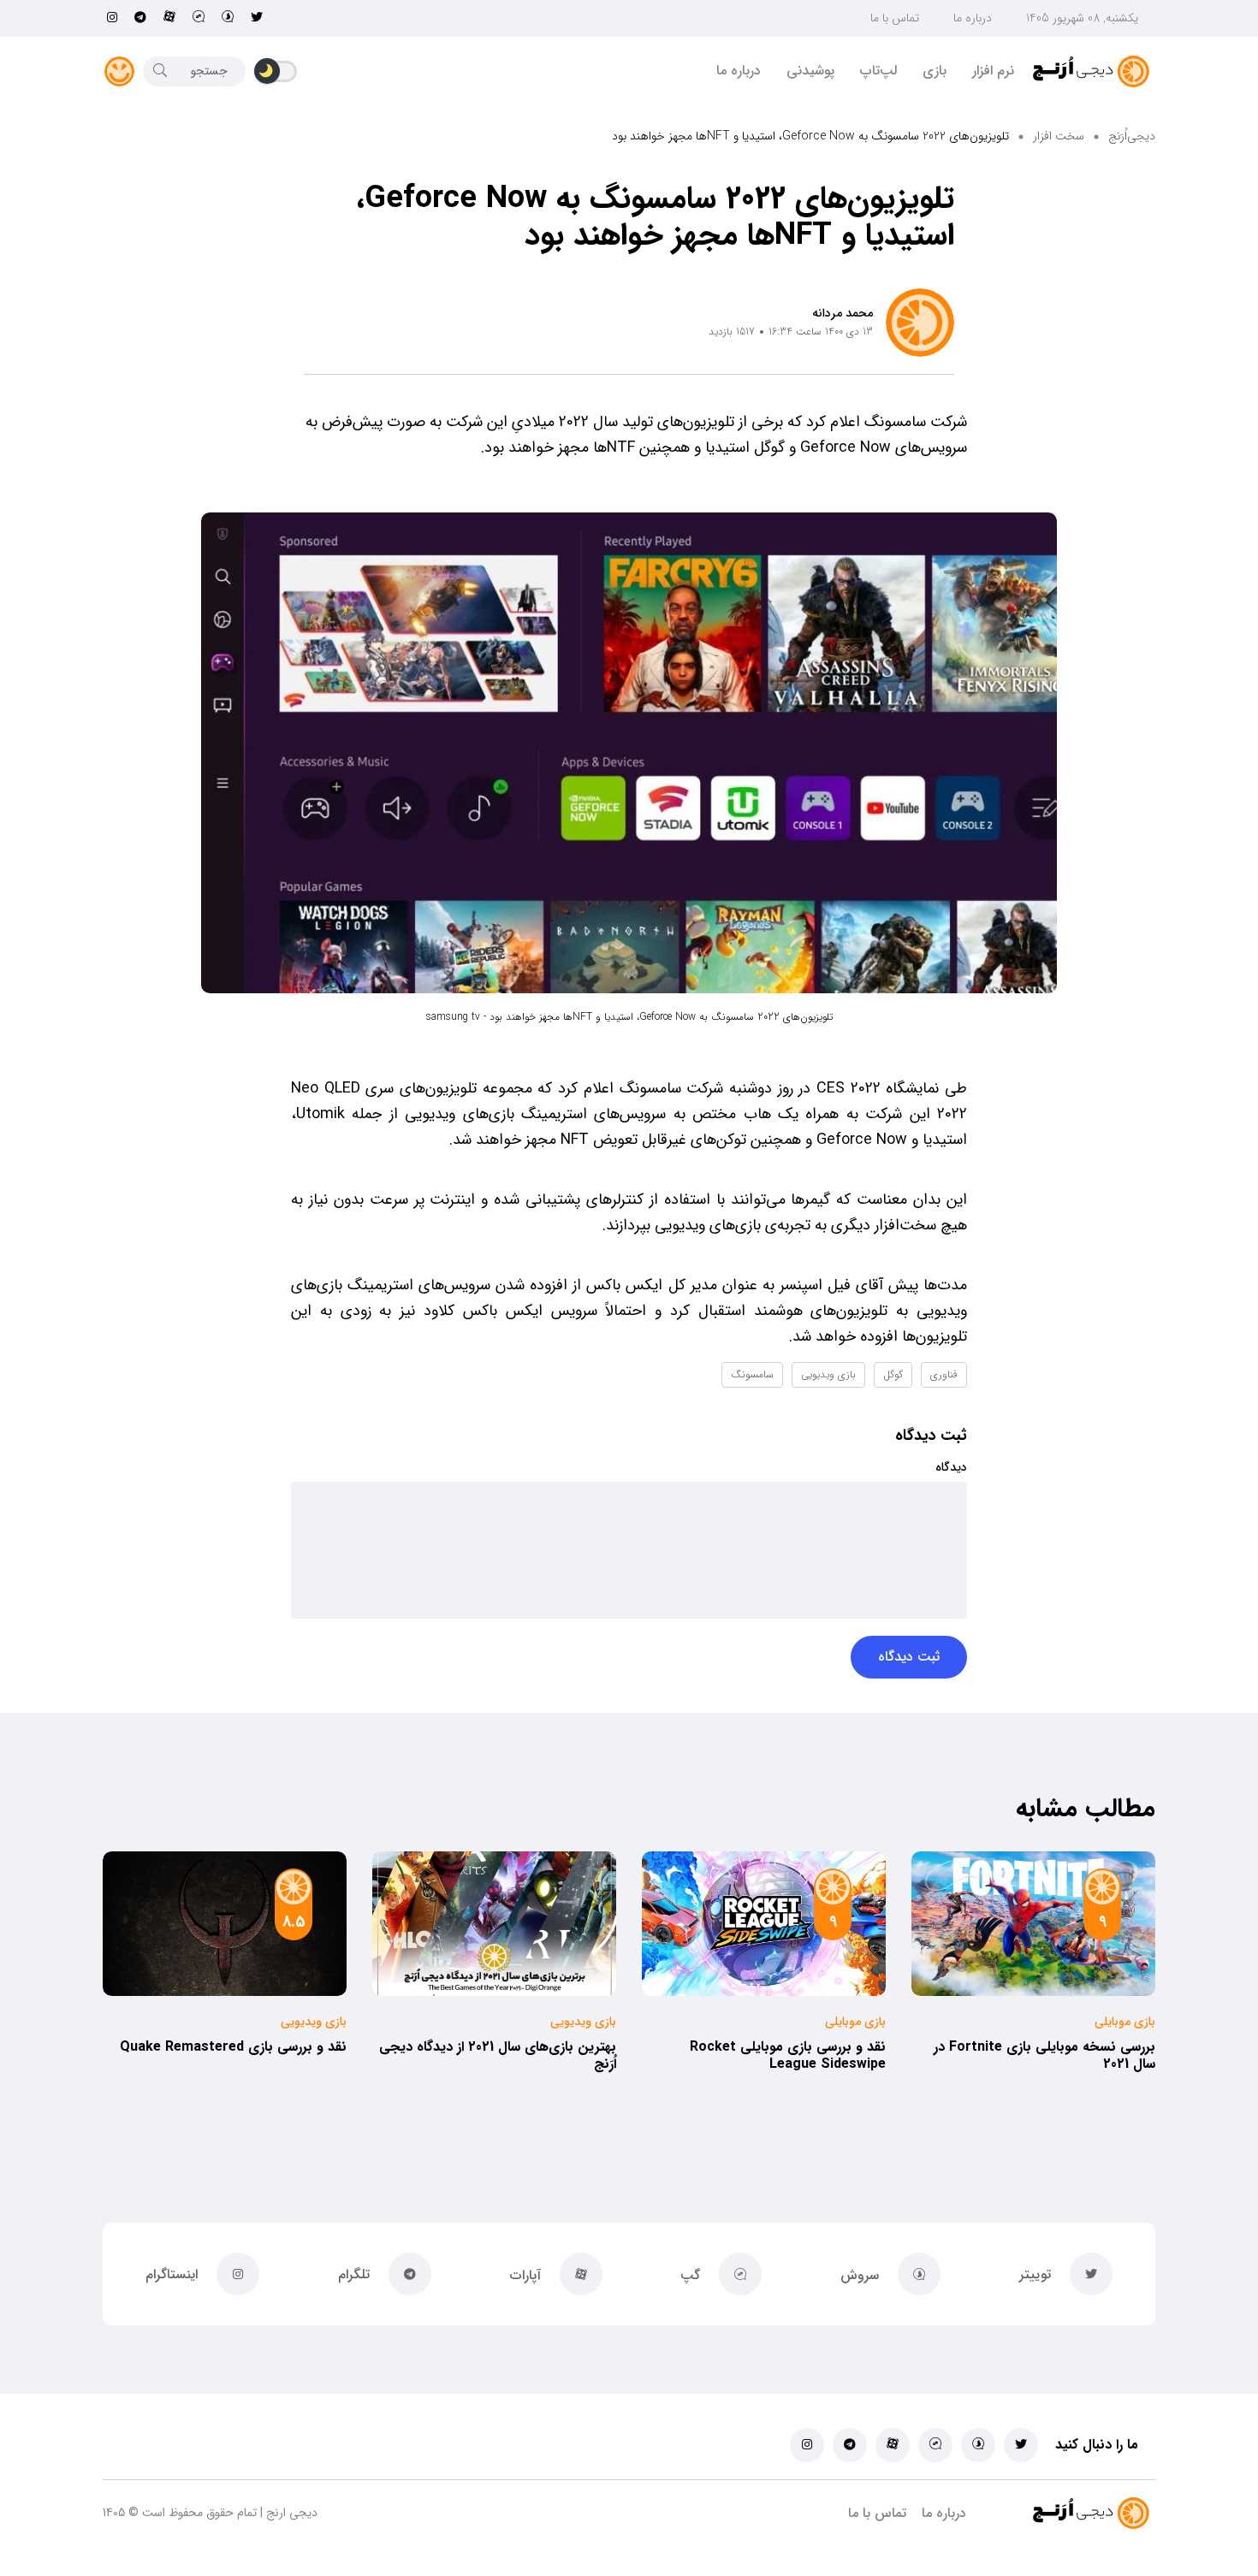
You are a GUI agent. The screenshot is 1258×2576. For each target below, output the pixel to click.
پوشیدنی (810, 71)
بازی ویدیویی (828, 1374)
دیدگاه (951, 1467)
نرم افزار (993, 71)
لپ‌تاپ (878, 71)
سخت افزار (1059, 136)
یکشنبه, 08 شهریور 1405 (1082, 18)
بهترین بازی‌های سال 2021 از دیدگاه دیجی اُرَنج (498, 2055)
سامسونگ (752, 1374)
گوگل (893, 1374)
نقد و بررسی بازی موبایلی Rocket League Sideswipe (788, 2055)
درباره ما (973, 18)
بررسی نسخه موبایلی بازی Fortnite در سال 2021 (1044, 2055)
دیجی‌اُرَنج (1132, 136)
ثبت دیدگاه (909, 1657)
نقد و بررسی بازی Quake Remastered (233, 2047)
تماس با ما (895, 18)
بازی (935, 71)
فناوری (944, 1374)
